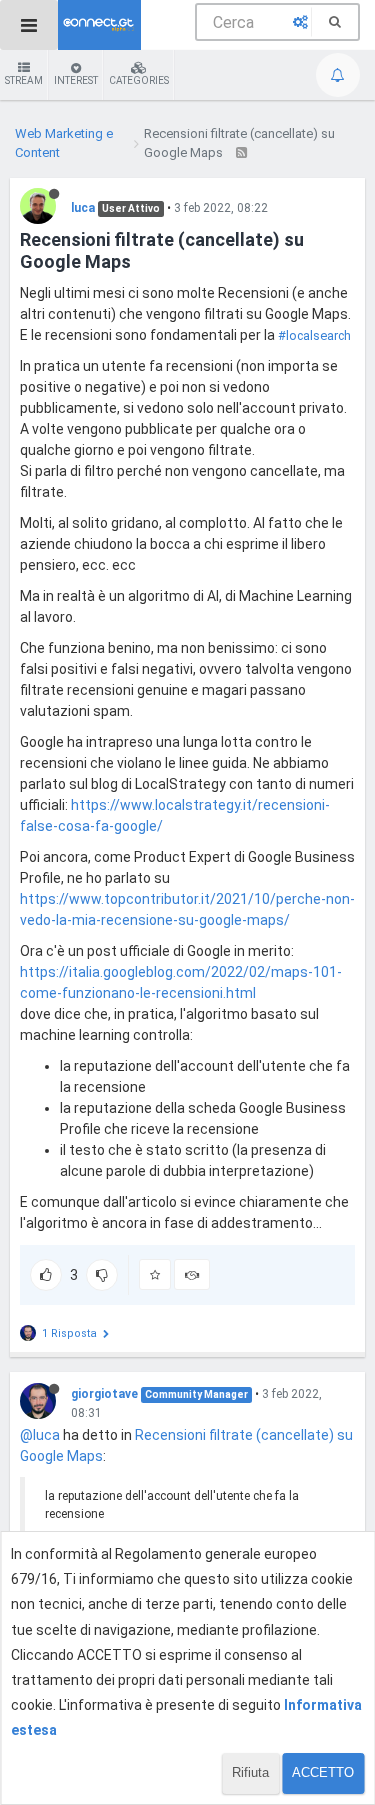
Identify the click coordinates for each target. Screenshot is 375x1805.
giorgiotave (104, 1394)
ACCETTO (323, 1772)
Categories (139, 80)
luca (83, 208)
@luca (40, 1435)
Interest (76, 80)
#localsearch (314, 335)
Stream (24, 80)
